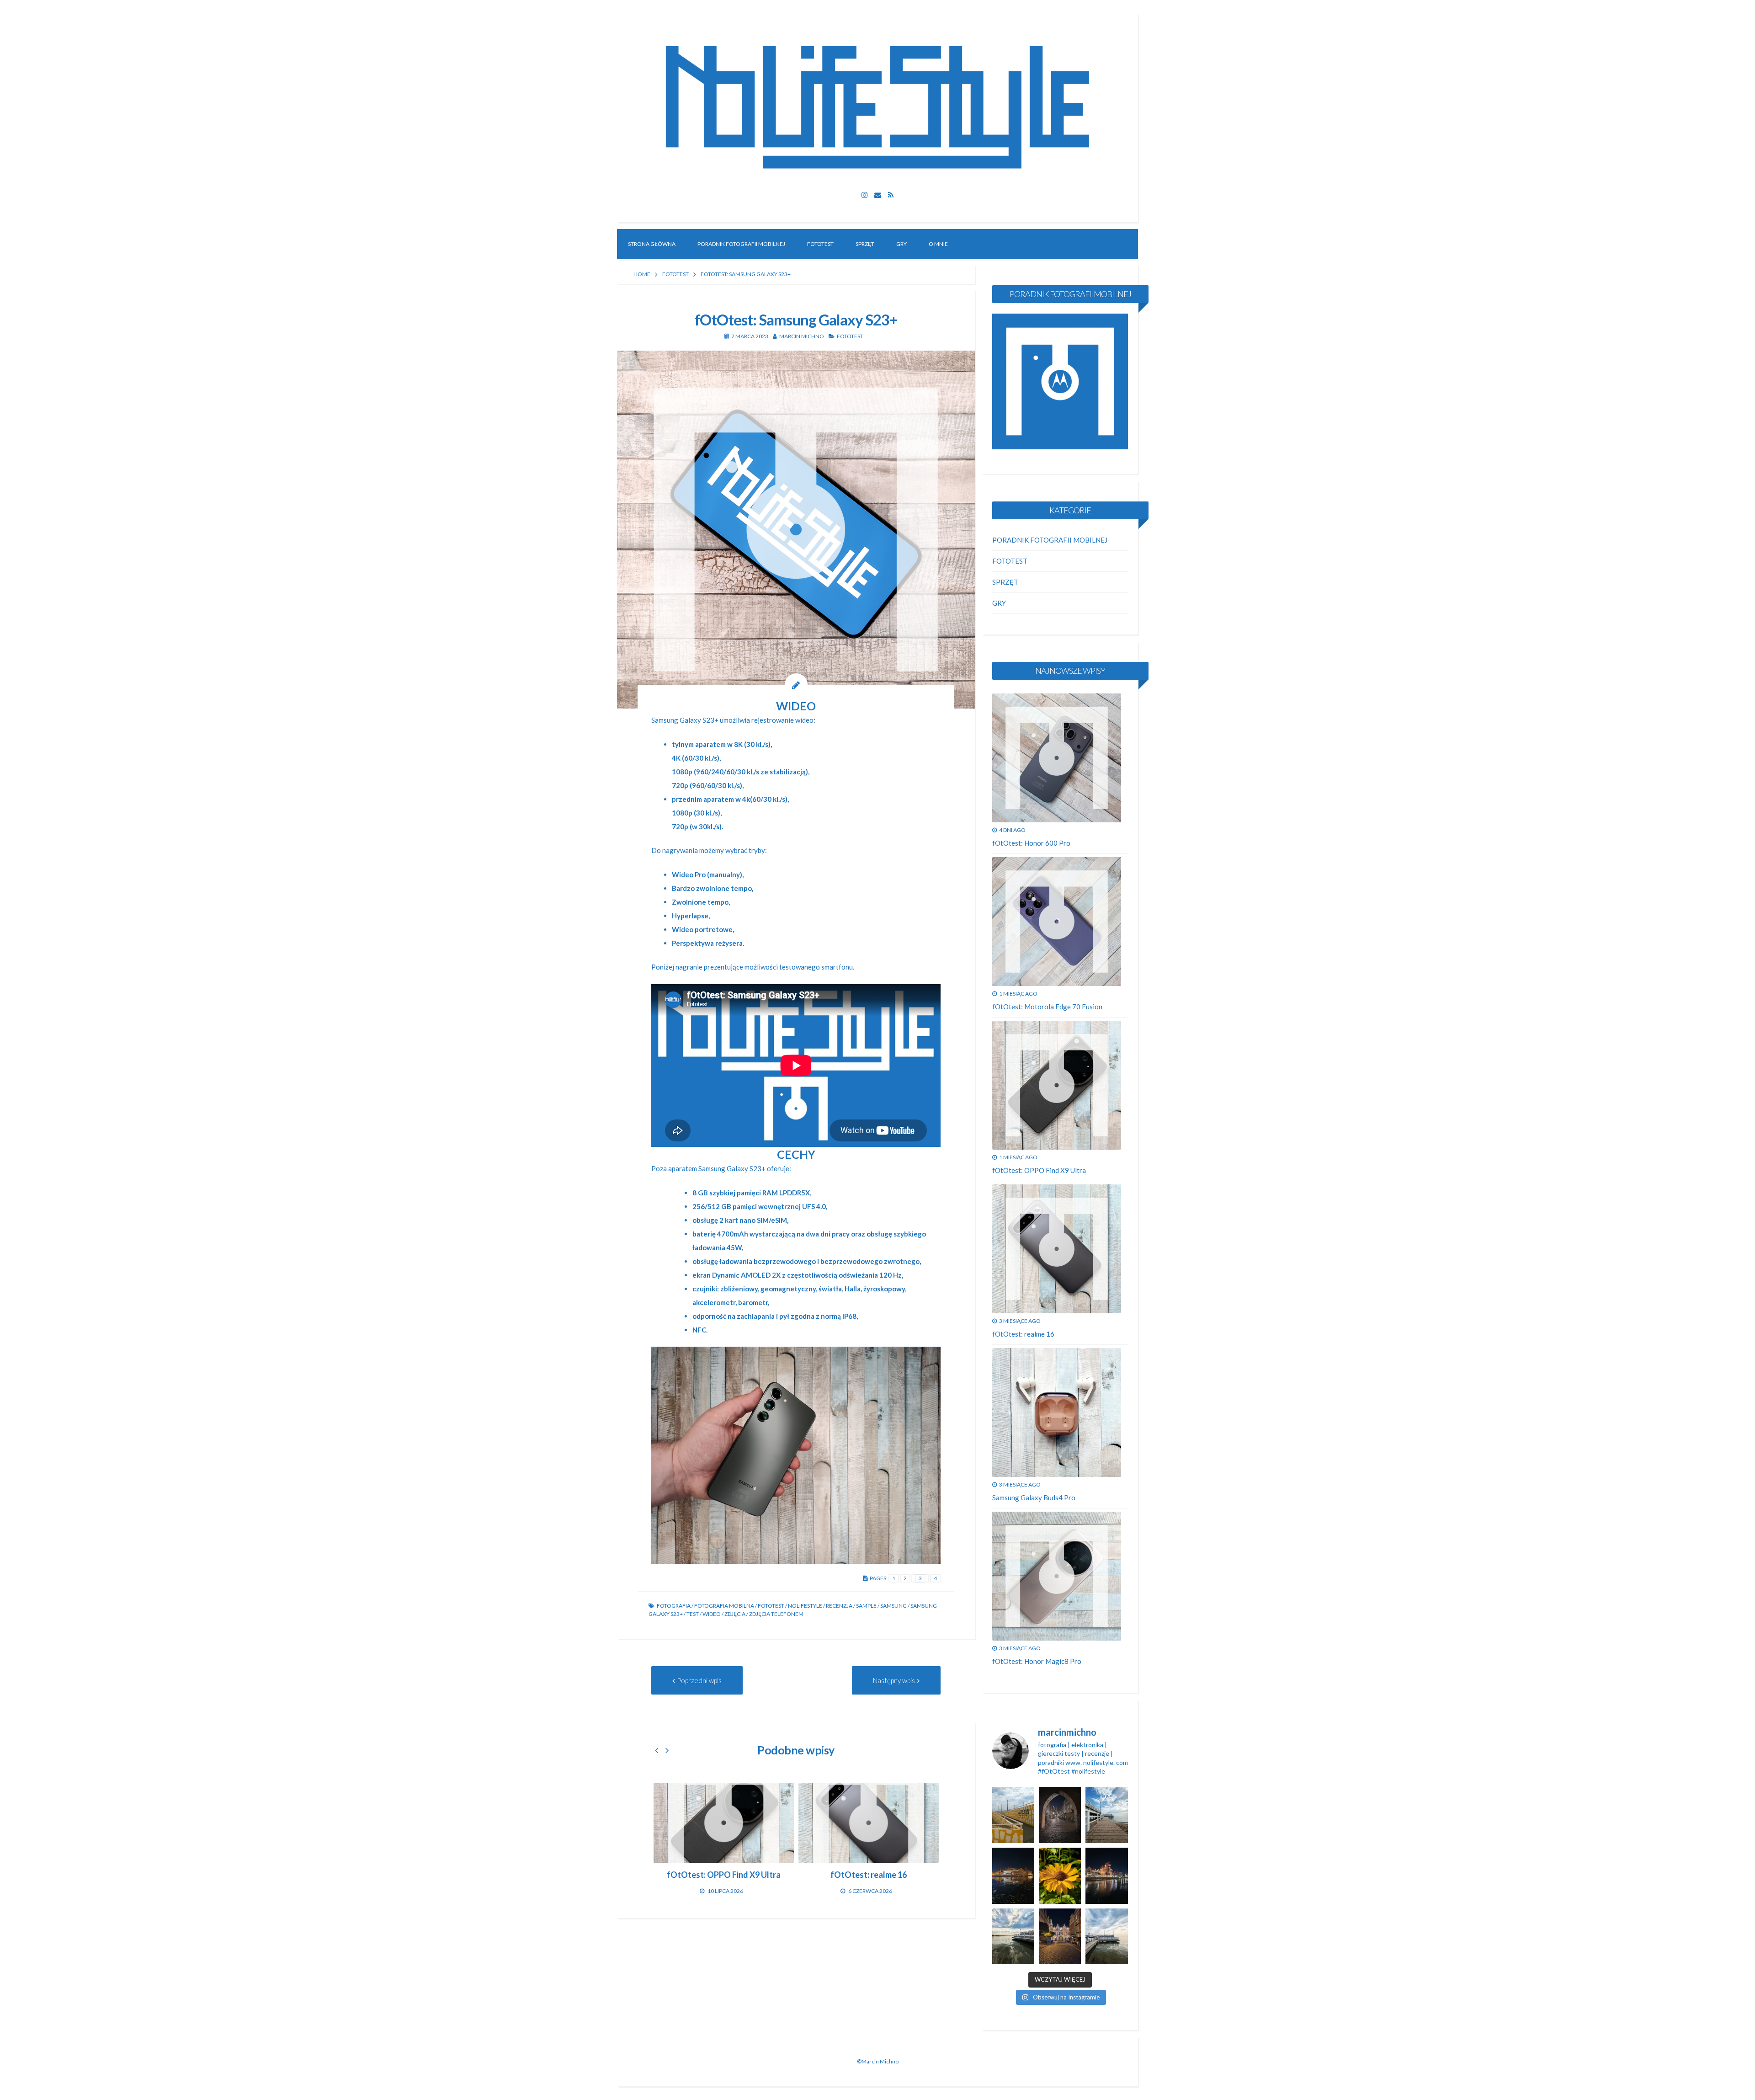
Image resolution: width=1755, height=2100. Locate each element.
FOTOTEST (820, 244)
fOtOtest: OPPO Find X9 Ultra (1039, 1170)
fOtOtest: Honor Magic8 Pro (1037, 1661)
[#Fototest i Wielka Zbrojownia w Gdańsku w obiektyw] (1060, 1937)
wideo (712, 1614)
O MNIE (938, 244)
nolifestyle (805, 1606)
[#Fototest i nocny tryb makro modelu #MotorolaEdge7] (1060, 1876)
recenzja (839, 1606)
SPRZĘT (865, 244)
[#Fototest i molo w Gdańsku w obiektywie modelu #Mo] (1013, 1815)
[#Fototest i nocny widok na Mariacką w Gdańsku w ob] (1060, 1815)
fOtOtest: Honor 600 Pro (1031, 843)
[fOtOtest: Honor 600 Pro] (683, 1823)
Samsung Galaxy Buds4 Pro (1034, 1498)
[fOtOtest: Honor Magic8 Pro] (1057, 1576)
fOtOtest (771, 1606)
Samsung (893, 1606)
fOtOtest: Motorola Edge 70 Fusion (1047, 1007)
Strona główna (652, 244)
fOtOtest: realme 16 (1023, 1334)
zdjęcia (735, 1614)
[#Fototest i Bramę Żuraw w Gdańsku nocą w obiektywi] (1106, 1876)
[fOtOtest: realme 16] (1057, 1249)
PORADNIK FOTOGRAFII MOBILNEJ (741, 244)
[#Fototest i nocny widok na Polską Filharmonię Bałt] (1013, 1876)
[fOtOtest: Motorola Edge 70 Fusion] (828, 1823)
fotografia (674, 1606)
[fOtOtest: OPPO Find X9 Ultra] (1057, 1085)
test (693, 1614)
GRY (901, 244)
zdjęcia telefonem (776, 1614)
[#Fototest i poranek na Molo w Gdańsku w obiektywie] (1106, 1815)
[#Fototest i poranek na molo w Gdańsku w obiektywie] (1106, 1937)
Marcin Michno (802, 336)
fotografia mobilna (724, 1606)
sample (866, 1606)
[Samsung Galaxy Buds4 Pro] (1057, 1412)
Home (642, 274)
